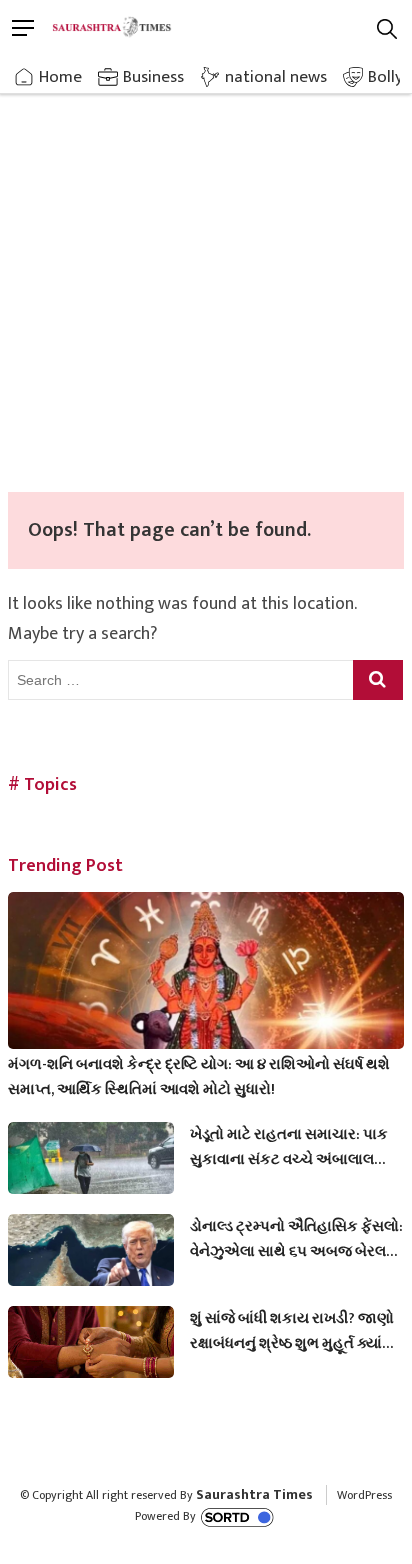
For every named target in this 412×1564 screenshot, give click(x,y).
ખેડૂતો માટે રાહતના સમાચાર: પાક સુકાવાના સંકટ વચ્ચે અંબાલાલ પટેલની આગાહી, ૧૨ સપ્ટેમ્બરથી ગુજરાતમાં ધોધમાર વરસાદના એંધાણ (289, 1147)
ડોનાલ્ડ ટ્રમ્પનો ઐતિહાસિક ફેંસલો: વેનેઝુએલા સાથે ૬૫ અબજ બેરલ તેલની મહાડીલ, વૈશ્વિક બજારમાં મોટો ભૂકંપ (296, 1239)
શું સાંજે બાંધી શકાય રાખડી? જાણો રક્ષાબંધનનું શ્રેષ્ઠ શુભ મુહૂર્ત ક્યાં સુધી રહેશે (292, 1331)
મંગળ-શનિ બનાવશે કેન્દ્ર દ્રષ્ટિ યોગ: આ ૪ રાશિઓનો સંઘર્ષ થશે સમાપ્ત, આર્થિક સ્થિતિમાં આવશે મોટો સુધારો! (199, 1077)
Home (60, 77)
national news (276, 77)
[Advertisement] (206, 276)
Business (153, 77)
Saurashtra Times (254, 1494)
